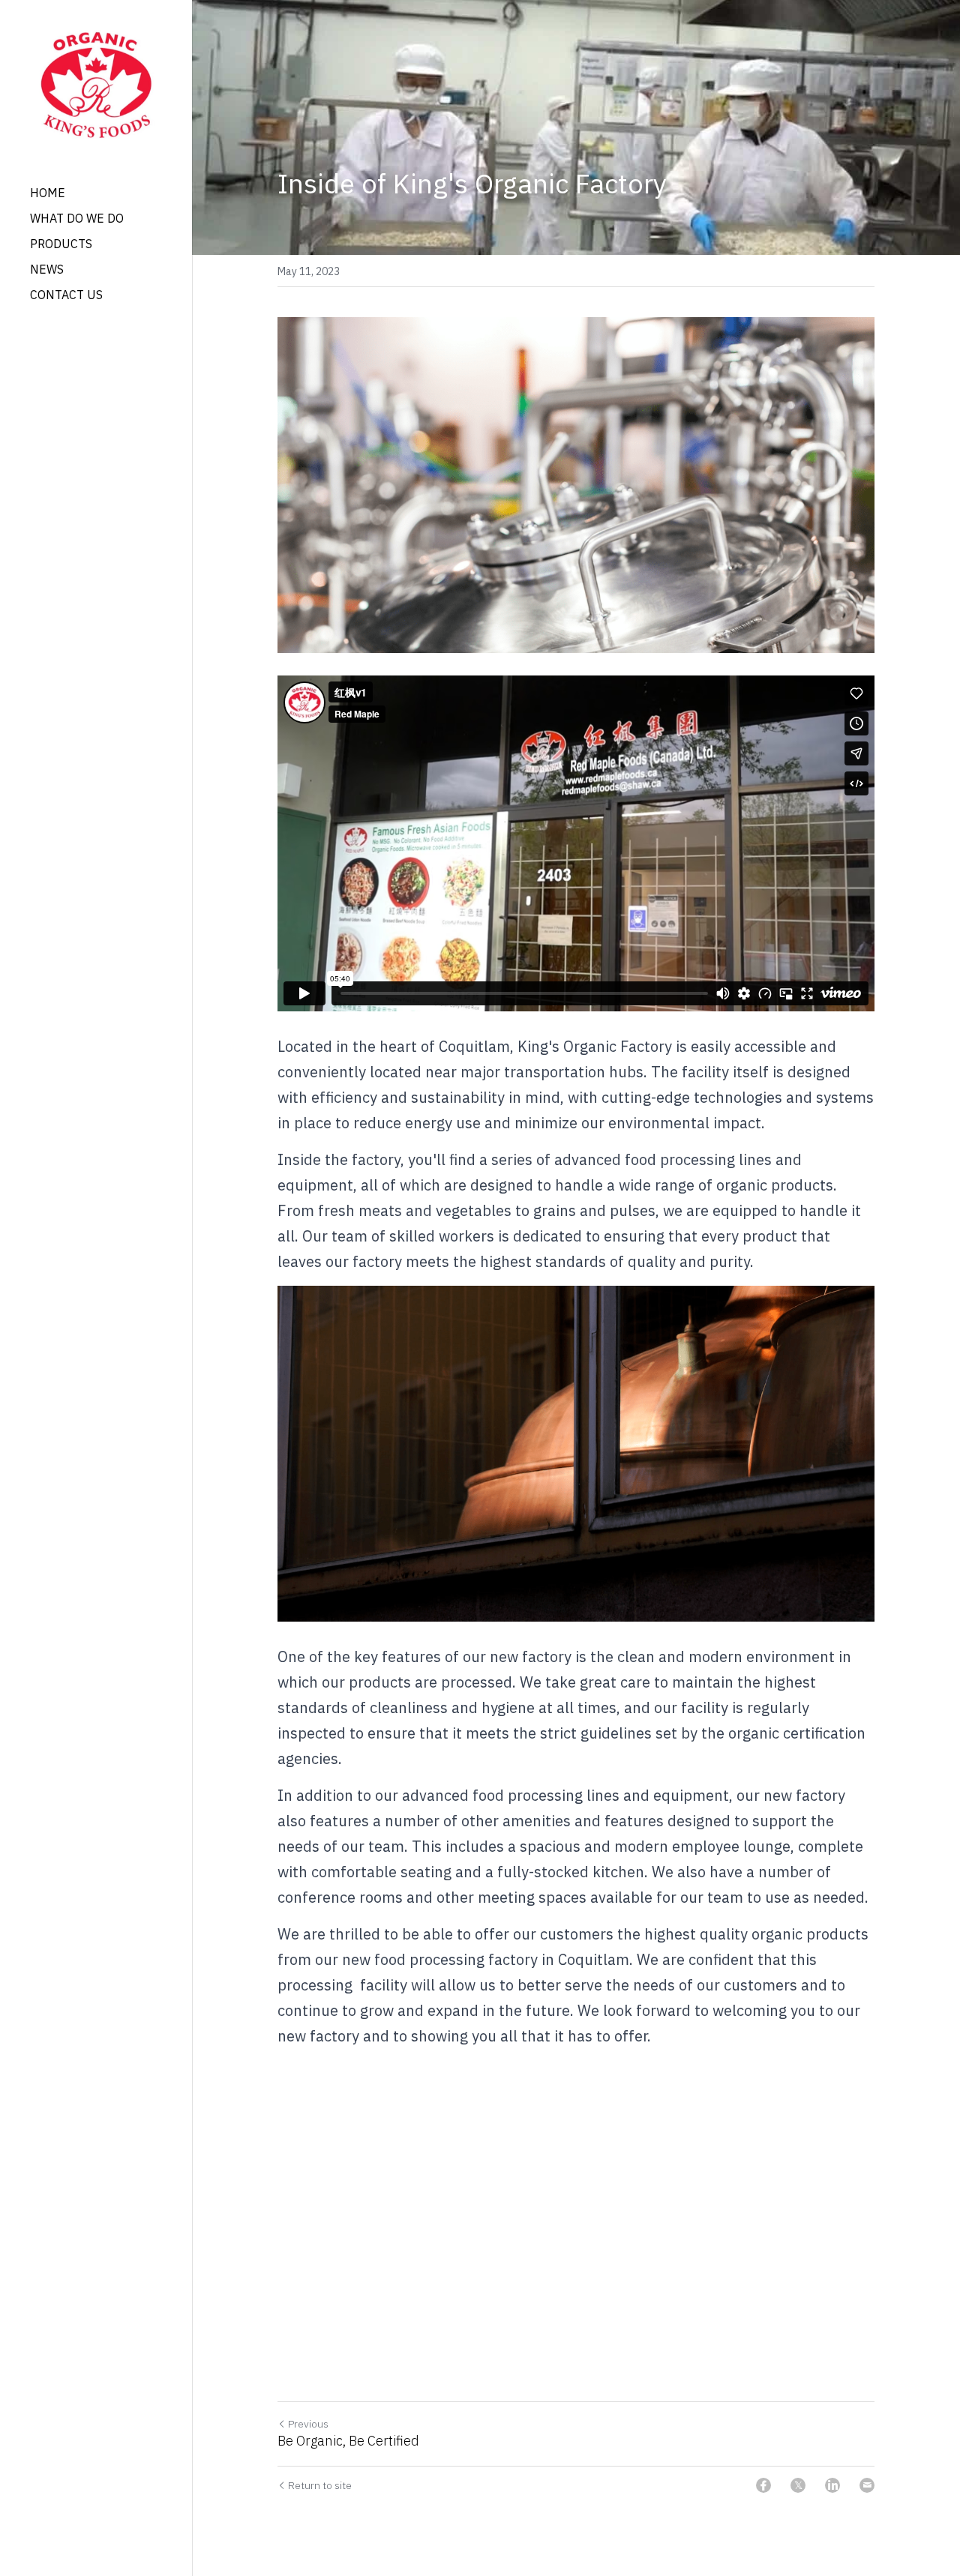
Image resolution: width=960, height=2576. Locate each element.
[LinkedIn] (832, 2485)
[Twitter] (798, 2485)
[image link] (96, 83)
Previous (308, 2424)
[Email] (867, 2485)
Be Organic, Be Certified (348, 2441)
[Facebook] (763, 2485)
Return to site (320, 2485)
